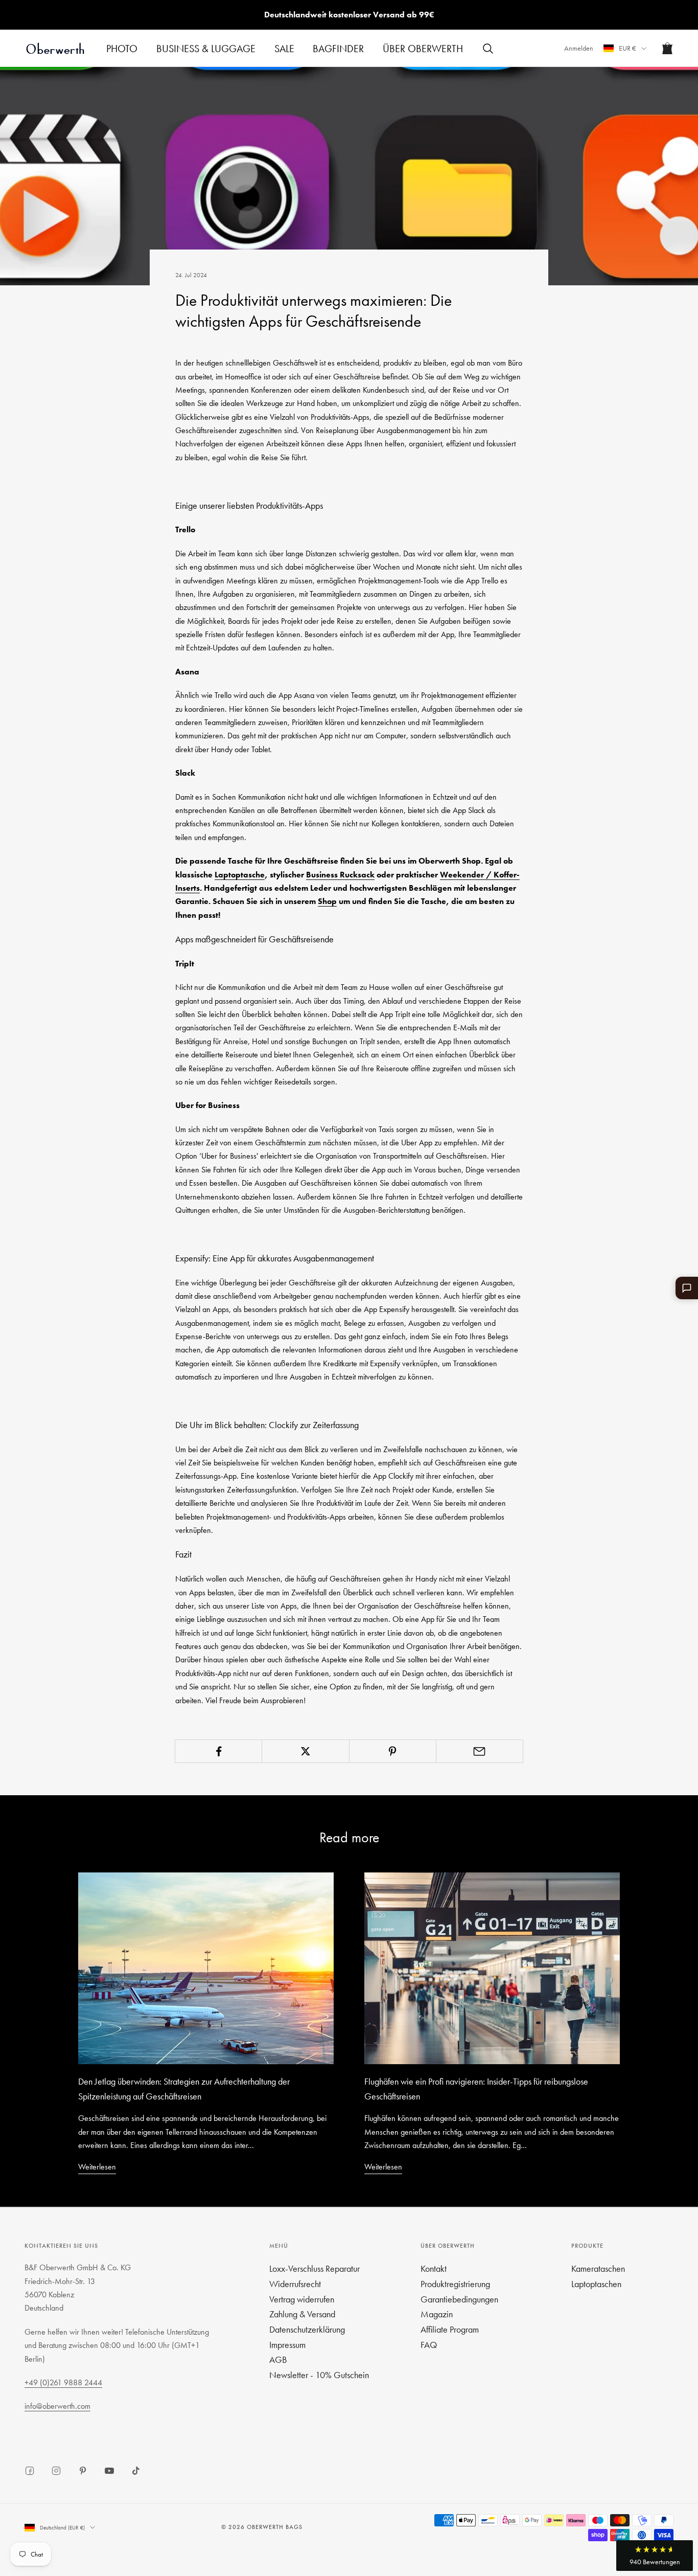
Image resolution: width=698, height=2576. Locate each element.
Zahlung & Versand (302, 2314)
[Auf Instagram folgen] (56, 2471)
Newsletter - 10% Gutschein (319, 2375)
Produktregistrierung (455, 2284)
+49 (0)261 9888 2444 (63, 2382)
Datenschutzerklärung (307, 2329)
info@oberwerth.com (57, 2406)
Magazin (437, 2314)
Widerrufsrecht (295, 2284)
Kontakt (434, 2268)
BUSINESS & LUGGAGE (206, 49)
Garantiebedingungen (459, 2299)
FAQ (429, 2345)
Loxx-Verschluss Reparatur (315, 2268)
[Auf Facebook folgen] (30, 2471)
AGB (278, 2359)
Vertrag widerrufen (302, 2299)
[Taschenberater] (687, 1288)
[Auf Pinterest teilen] (393, 1751)
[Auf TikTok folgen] (136, 2471)
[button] (655, 2556)
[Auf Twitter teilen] (305, 1751)
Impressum (287, 2345)
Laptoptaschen (596, 2284)
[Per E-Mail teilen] (480, 1751)
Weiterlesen (97, 2167)
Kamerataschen (598, 2268)
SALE (284, 49)
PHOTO (122, 49)
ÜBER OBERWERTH (423, 49)
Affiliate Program (450, 2329)
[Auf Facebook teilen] (218, 1751)
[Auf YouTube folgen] (109, 2471)
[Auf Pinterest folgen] (83, 2471)
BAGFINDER (338, 49)
